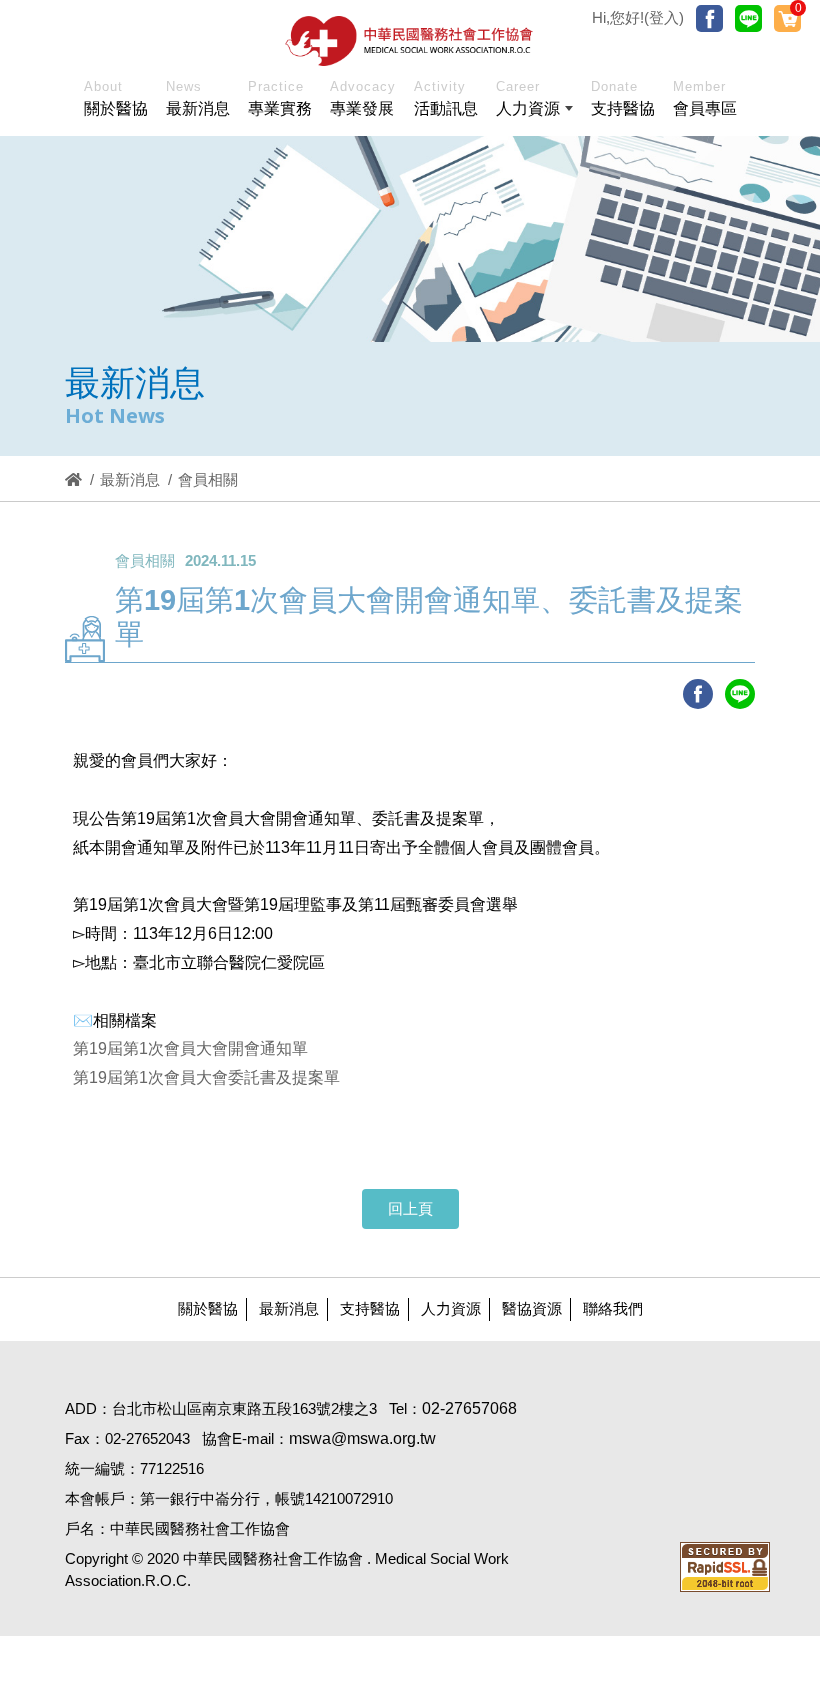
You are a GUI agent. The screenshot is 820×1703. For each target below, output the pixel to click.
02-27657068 (469, 1408)
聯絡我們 (613, 1308)
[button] (534, 101)
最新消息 (130, 479)
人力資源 (451, 1308)
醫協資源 (532, 1308)
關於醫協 (208, 1308)
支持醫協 (370, 1308)
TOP (756, 1337)
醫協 (410, 41)
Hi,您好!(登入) (638, 17)
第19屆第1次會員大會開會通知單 (190, 1048)
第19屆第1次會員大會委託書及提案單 (206, 1077)
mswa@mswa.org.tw (362, 1438)
